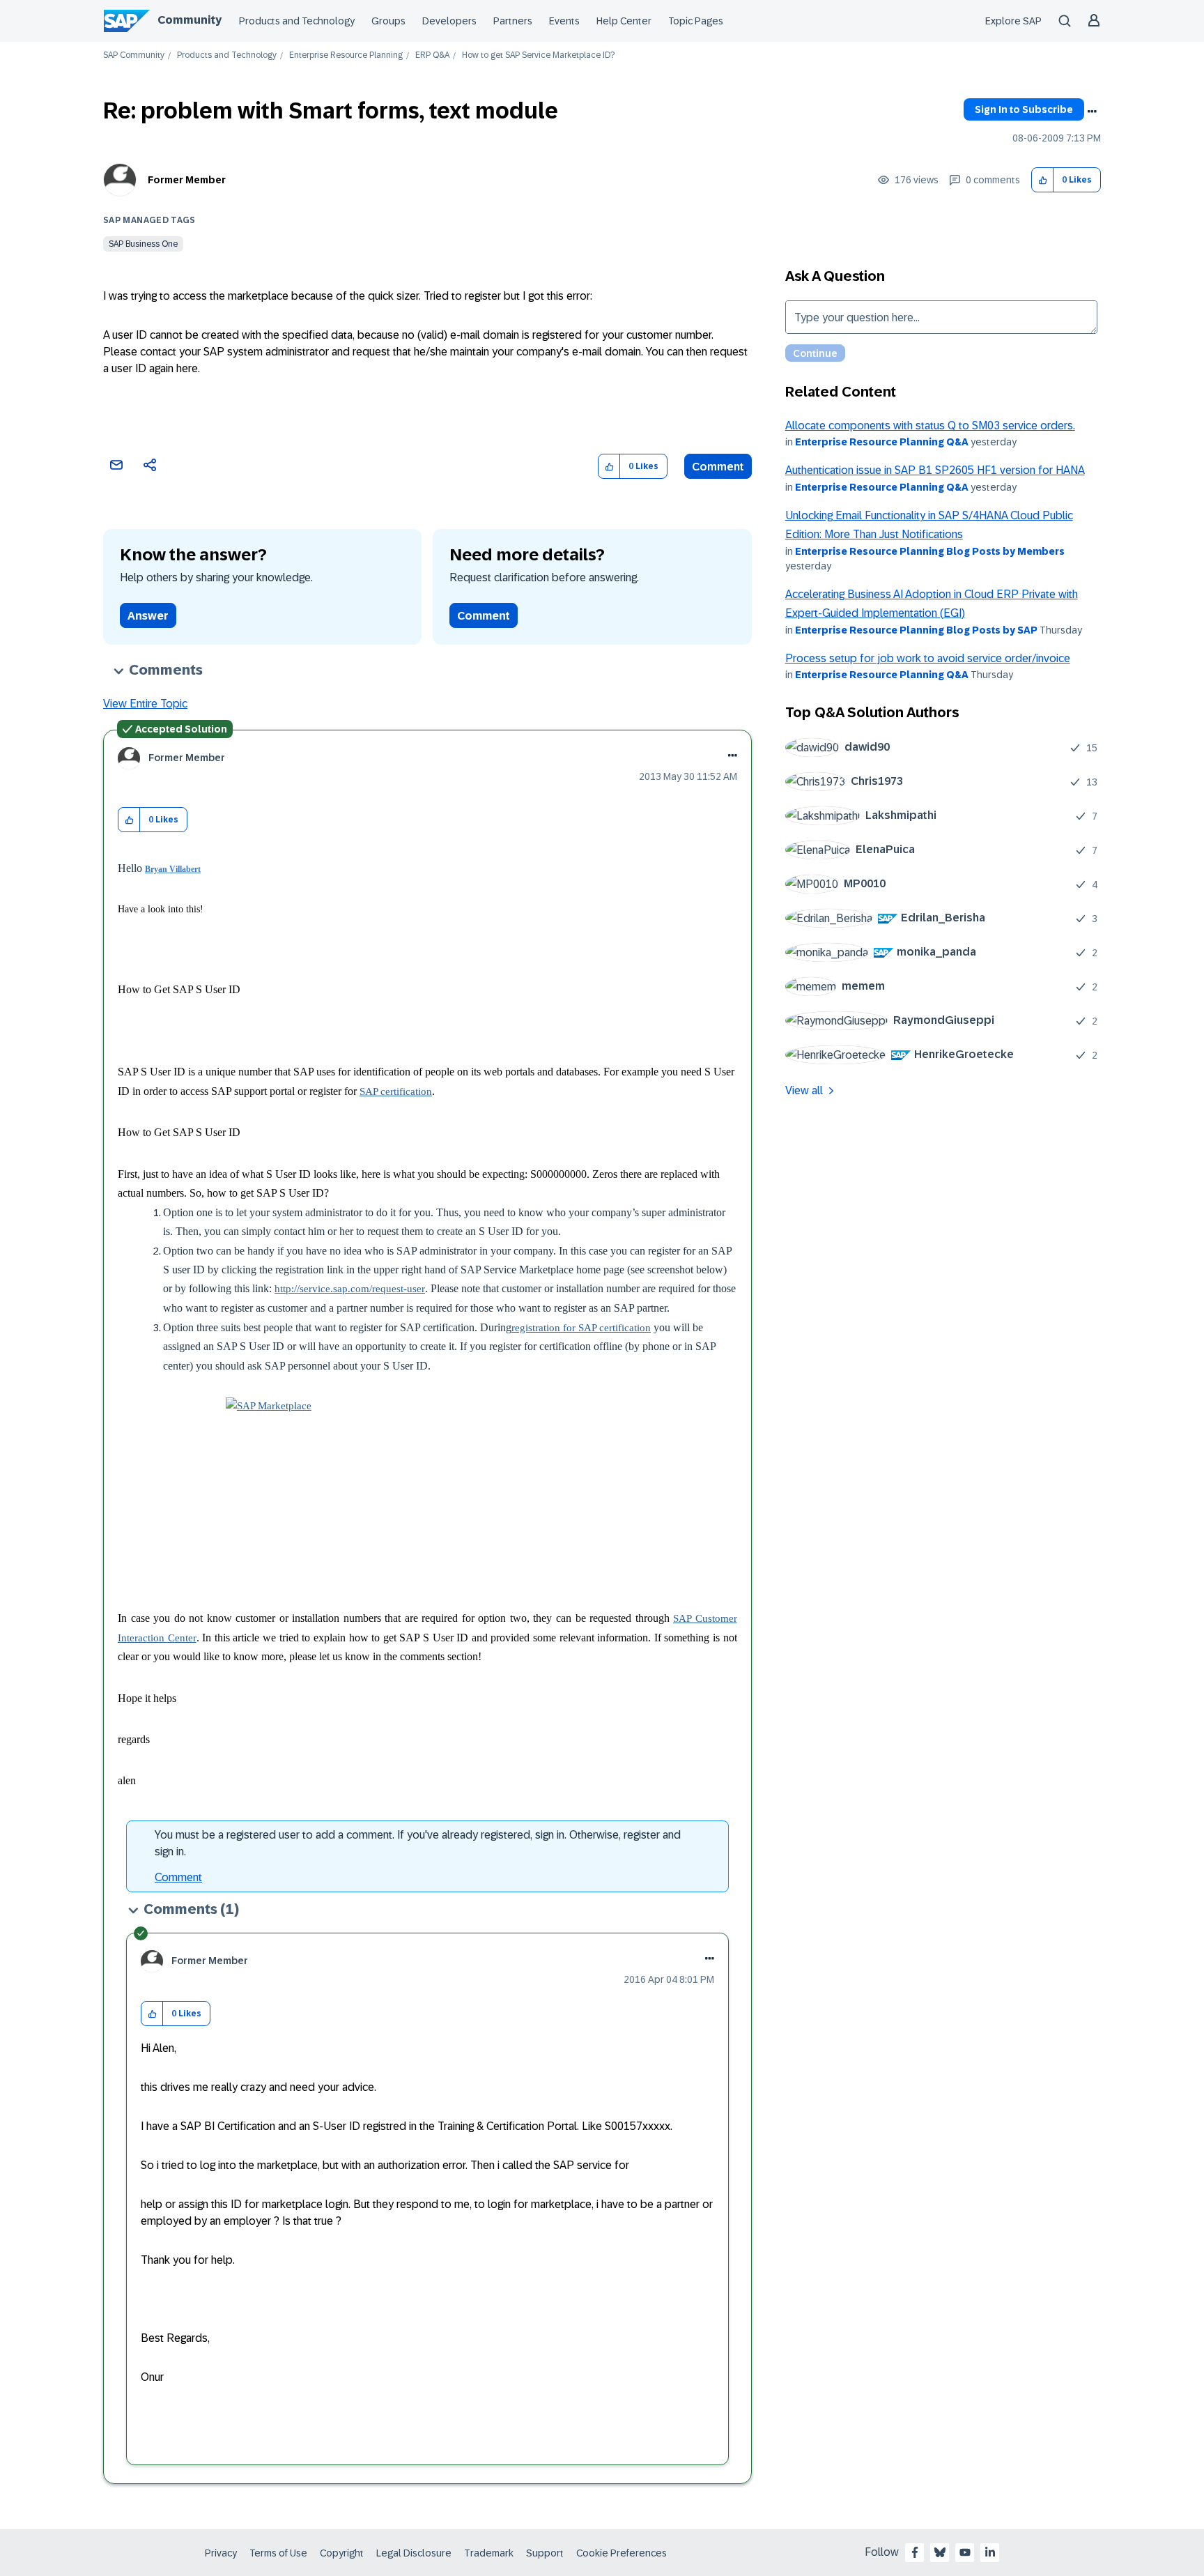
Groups (388, 21)
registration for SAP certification (581, 1328)
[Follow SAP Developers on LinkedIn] (990, 2552)
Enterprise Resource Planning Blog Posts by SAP (916, 630)
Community (190, 20)
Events (564, 21)
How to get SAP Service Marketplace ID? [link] (538, 55)
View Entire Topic (145, 704)
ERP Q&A (432, 55)
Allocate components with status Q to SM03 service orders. (930, 426)
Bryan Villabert (173, 869)
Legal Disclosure (414, 2553)
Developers (449, 21)
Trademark (489, 2553)
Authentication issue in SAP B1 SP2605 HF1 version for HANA (935, 470)
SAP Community (134, 55)
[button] (1043, 180)
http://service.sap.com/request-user (350, 1289)
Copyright (342, 2553)
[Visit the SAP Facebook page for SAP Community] (915, 2552)
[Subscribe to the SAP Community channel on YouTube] (965, 2552)
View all (804, 1090)
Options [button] (1092, 112)
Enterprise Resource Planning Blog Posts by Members (930, 551)
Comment (718, 467)
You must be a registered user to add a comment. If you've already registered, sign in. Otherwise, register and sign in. (418, 1843)
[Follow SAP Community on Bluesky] (940, 2552)
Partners (513, 21)
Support (545, 2553)
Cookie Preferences (622, 2553)
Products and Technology (297, 21)
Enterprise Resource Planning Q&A (882, 442)
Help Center (624, 21)
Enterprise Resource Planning (346, 55)
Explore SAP (1013, 21)
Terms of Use (278, 2553)
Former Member (187, 180)
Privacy (221, 2553)
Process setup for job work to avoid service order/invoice (928, 658)
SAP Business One (143, 244)
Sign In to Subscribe (1024, 109)
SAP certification (396, 1091)
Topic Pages (696, 21)
